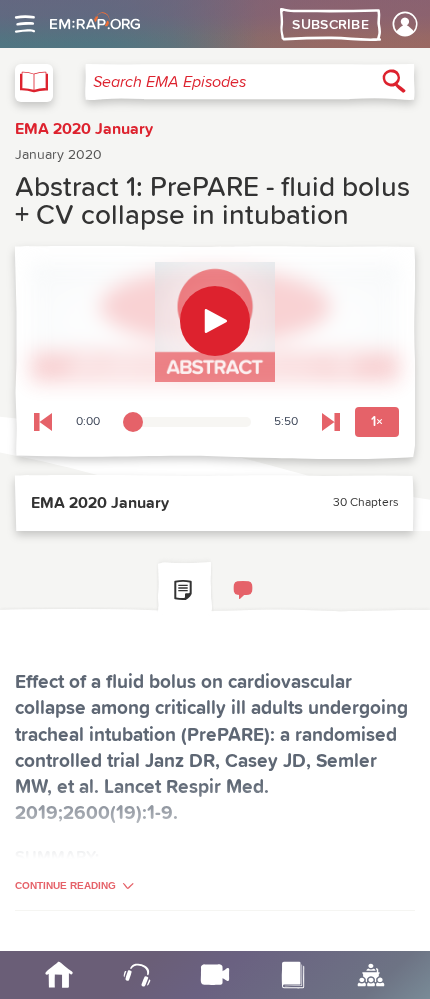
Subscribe (330, 25)
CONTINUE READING (65, 885)
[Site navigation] (25, 24)
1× (377, 422)
